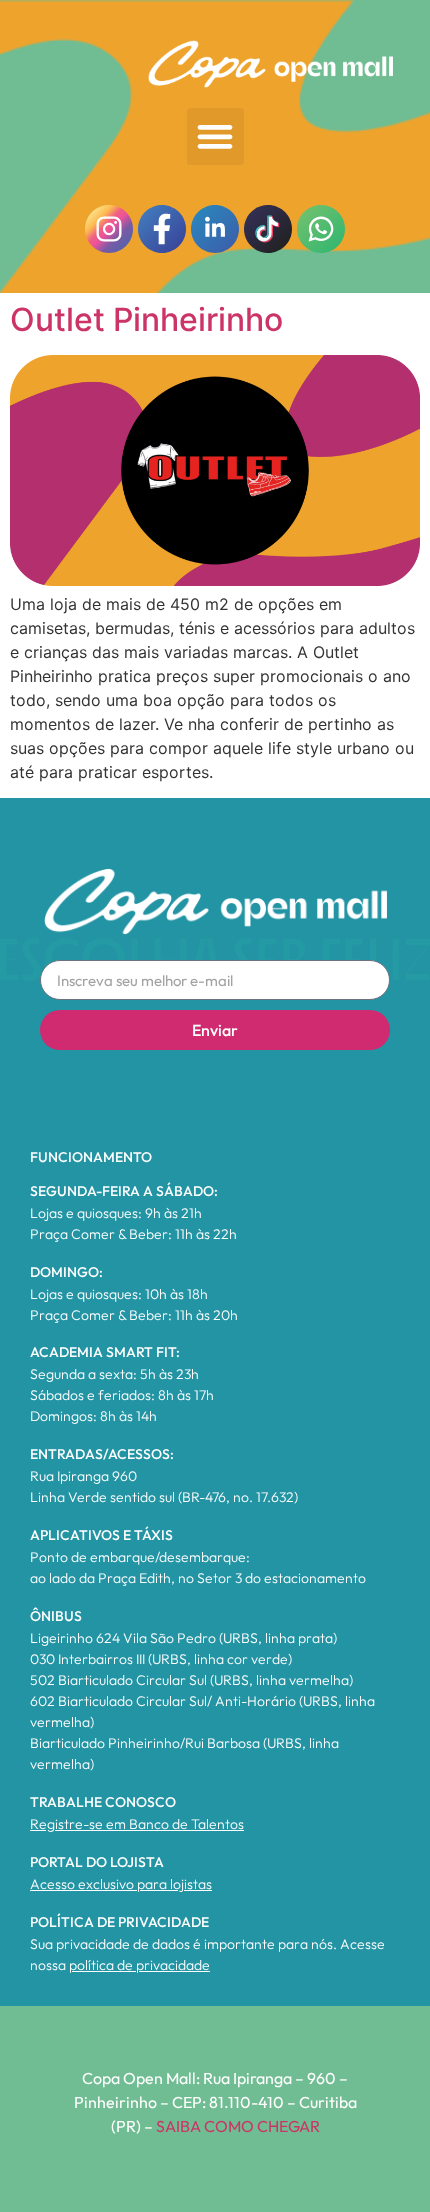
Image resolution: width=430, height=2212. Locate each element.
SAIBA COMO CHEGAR (238, 2126)
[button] (215, 136)
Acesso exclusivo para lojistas (121, 1884)
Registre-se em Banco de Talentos (137, 1824)
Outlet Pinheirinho (146, 319)
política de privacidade (139, 1965)
